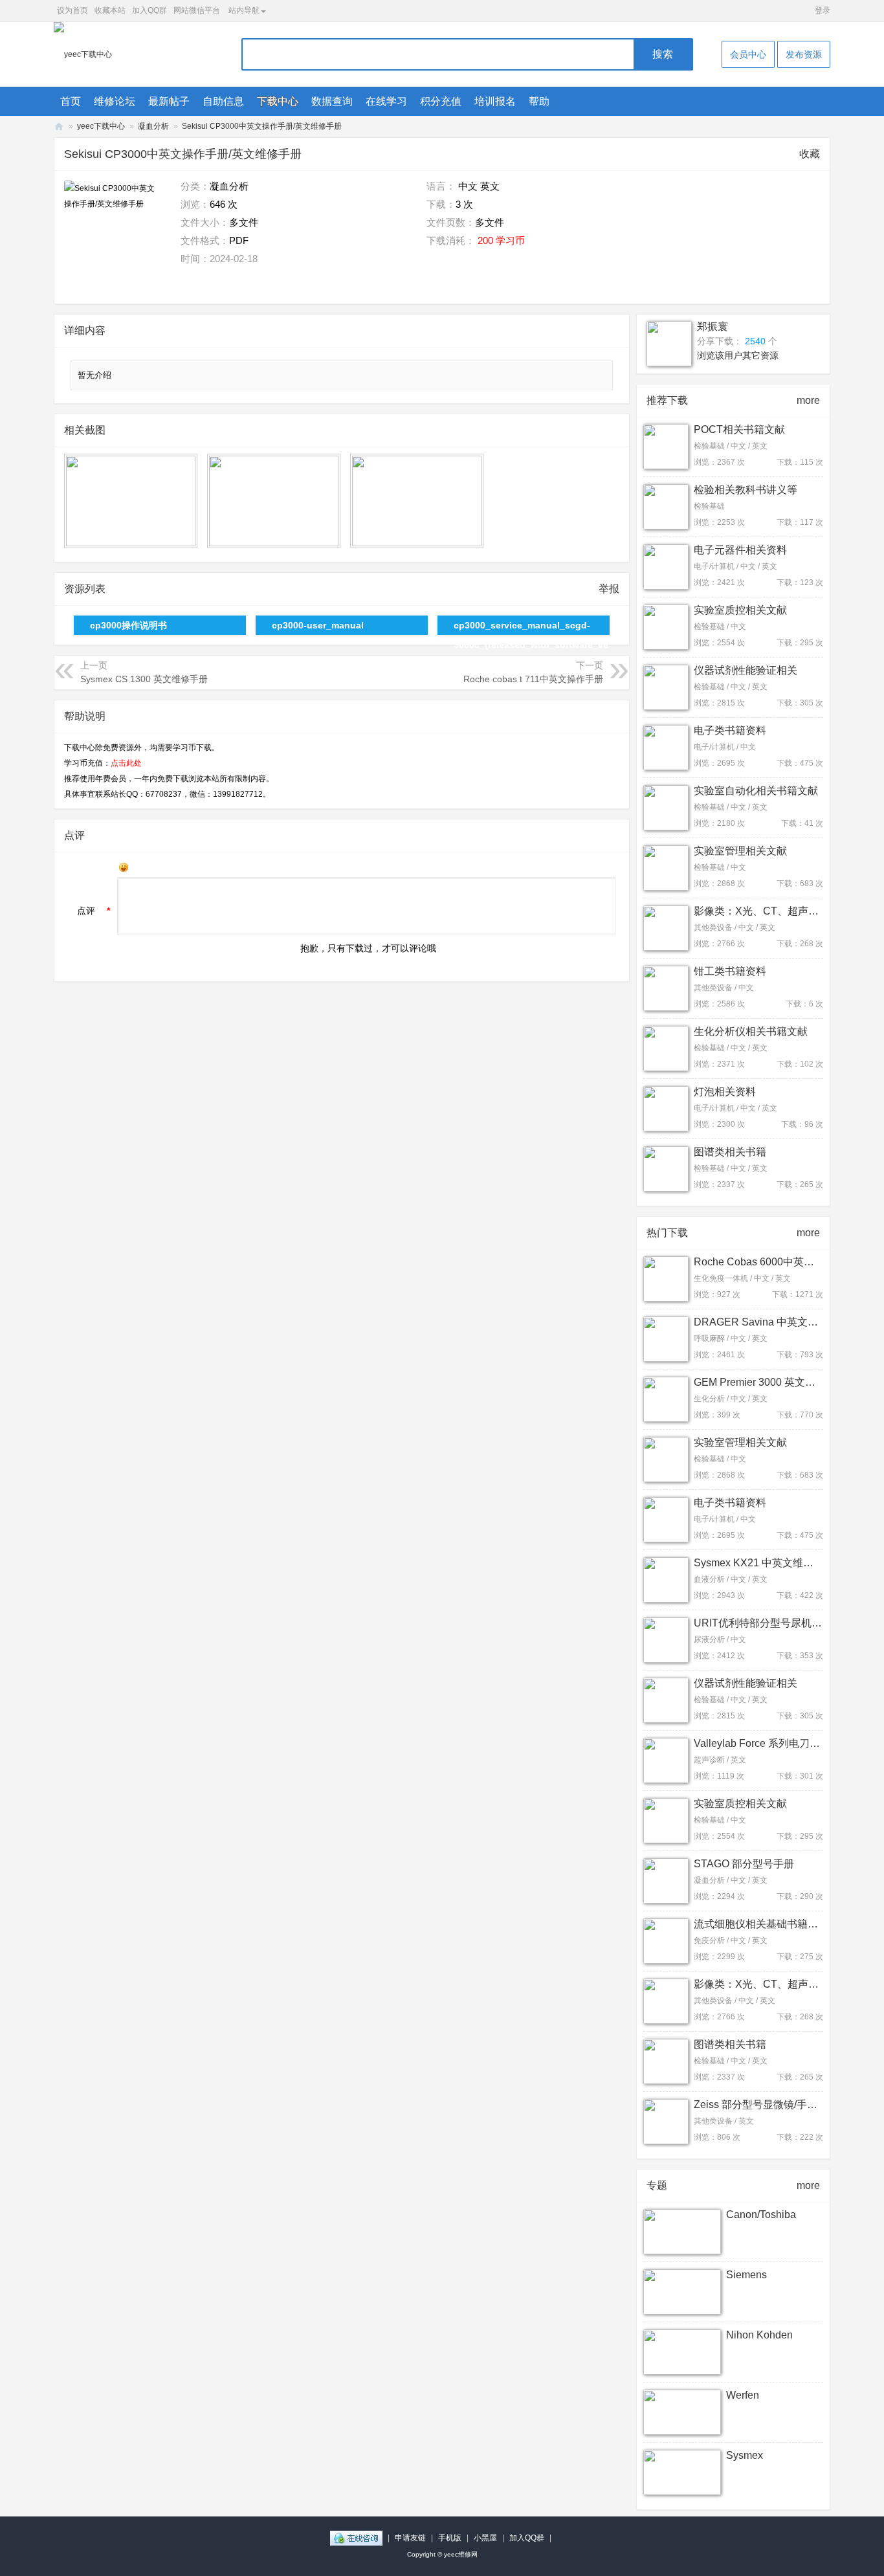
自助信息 (223, 101)
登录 (823, 10)
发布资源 (804, 54)
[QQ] (356, 2538)
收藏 (810, 154)
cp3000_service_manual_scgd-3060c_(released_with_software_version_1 (531, 627)
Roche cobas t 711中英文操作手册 (533, 679)
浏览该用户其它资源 (738, 355)
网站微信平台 (197, 10)
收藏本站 (110, 10)
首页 (71, 101)
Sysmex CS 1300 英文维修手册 (144, 679)
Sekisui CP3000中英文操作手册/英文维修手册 (262, 126)
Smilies (124, 867)
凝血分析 (153, 126)
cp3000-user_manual (318, 625)
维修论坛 (115, 101)
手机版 (450, 2538)
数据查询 (332, 101)
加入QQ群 (149, 10)
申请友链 (410, 2538)
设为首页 (72, 10)
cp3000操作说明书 (128, 625)
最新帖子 (169, 101)
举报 (609, 589)
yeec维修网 (59, 127)
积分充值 (441, 101)
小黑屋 (485, 2538)
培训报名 (495, 101)
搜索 (663, 54)
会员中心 (748, 54)
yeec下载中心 (101, 126)
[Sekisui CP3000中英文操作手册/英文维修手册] (113, 229)
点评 (86, 911)
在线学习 (386, 101)
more (808, 400)
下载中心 (278, 101)
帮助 (539, 101)
